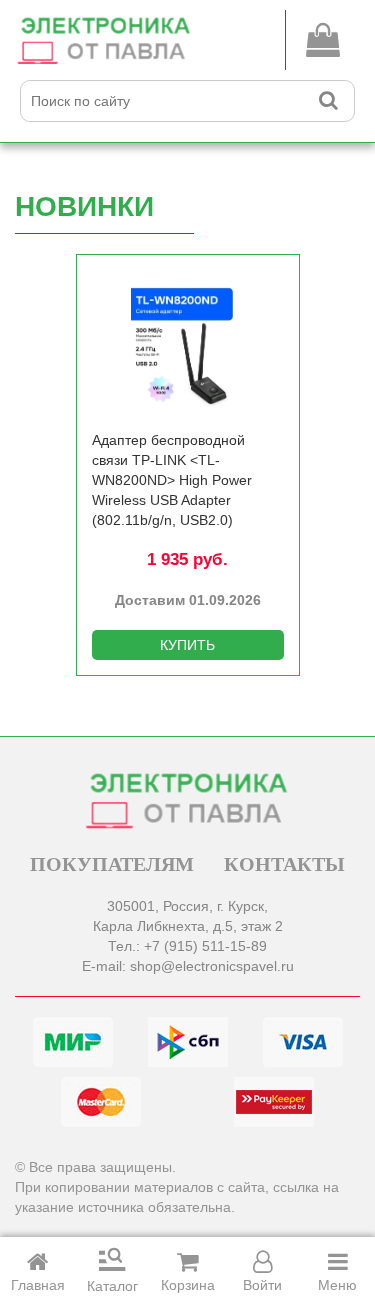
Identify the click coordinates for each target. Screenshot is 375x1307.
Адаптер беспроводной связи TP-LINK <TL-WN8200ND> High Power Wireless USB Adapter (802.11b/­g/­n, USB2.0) (172, 480)
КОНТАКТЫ (284, 864)
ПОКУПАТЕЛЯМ (112, 864)
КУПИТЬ (187, 645)
